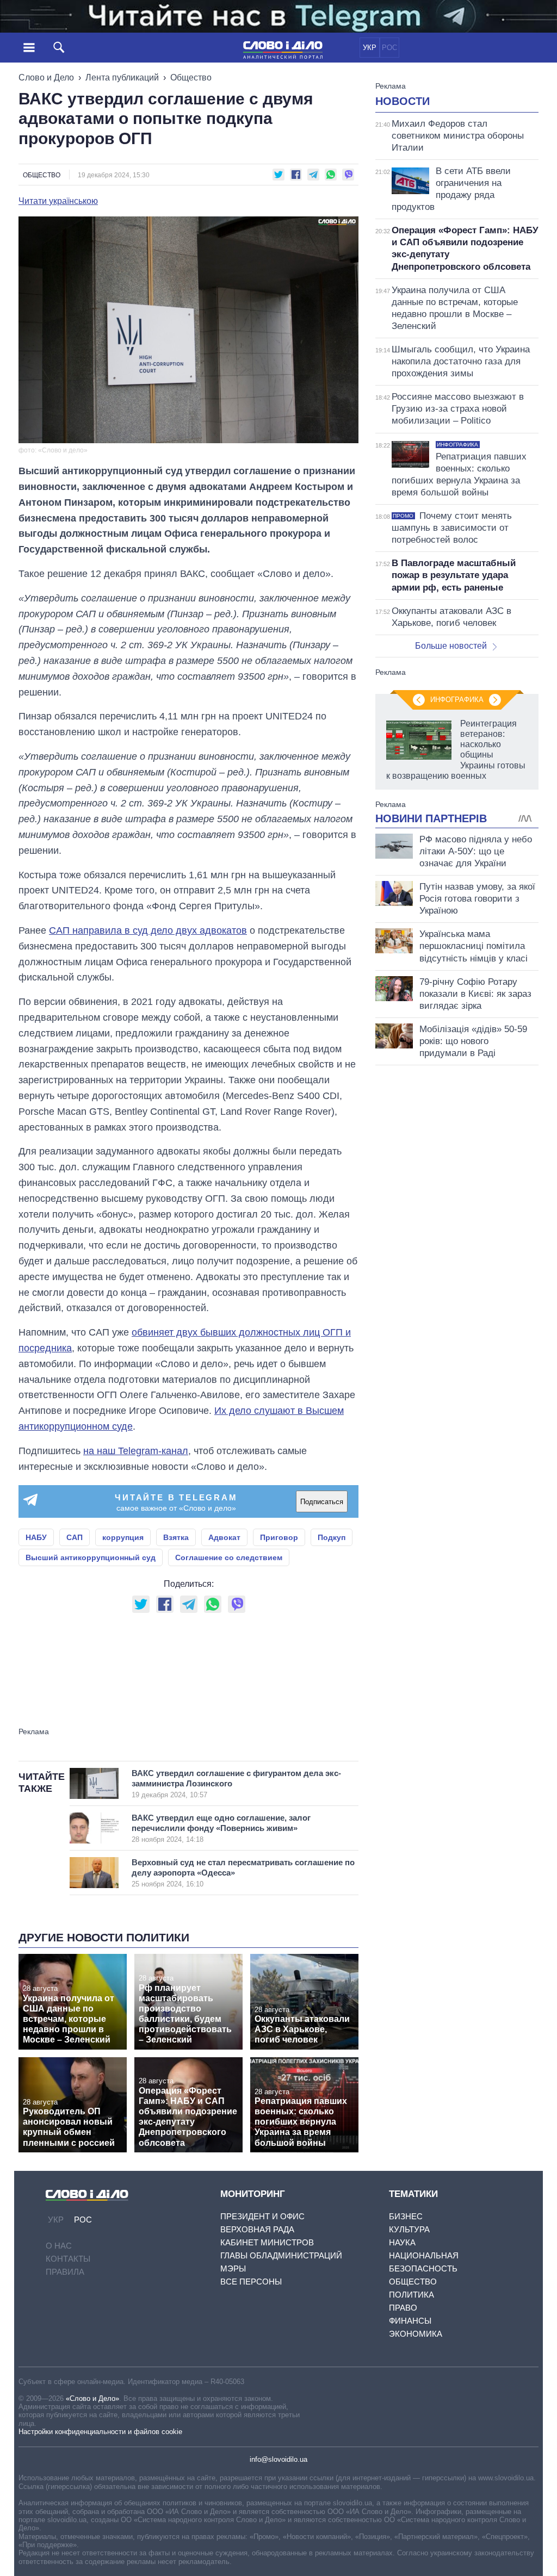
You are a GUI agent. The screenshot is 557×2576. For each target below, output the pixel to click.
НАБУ (36, 1537)
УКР (370, 48)
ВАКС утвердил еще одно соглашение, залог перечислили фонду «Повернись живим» (221, 1828)
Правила (65, 2272)
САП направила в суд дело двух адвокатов (148, 930)
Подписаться (322, 1502)
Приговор (279, 1537)
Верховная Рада (257, 2229)
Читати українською (58, 201)
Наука (402, 2242)
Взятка (176, 1537)
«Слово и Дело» (92, 2398)
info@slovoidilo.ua (278, 2459)
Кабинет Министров (267, 2242)
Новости (403, 101)
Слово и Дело (46, 77)
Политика (411, 2295)
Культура (409, 2229)
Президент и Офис (262, 2216)
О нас (59, 2246)
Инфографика (457, 700)
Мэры (233, 2268)
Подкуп (332, 1537)
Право (403, 2308)
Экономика (416, 2334)
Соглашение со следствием (229, 1557)
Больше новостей (451, 646)
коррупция (123, 1537)
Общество (191, 77)
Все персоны (251, 2282)
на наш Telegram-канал (136, 1451)
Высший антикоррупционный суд (91, 1557)
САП (75, 1537)
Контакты (68, 2259)
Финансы (410, 2321)
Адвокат (224, 1537)
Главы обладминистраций (281, 2255)
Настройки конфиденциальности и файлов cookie (100, 2432)
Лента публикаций (122, 77)
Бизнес (406, 2216)
